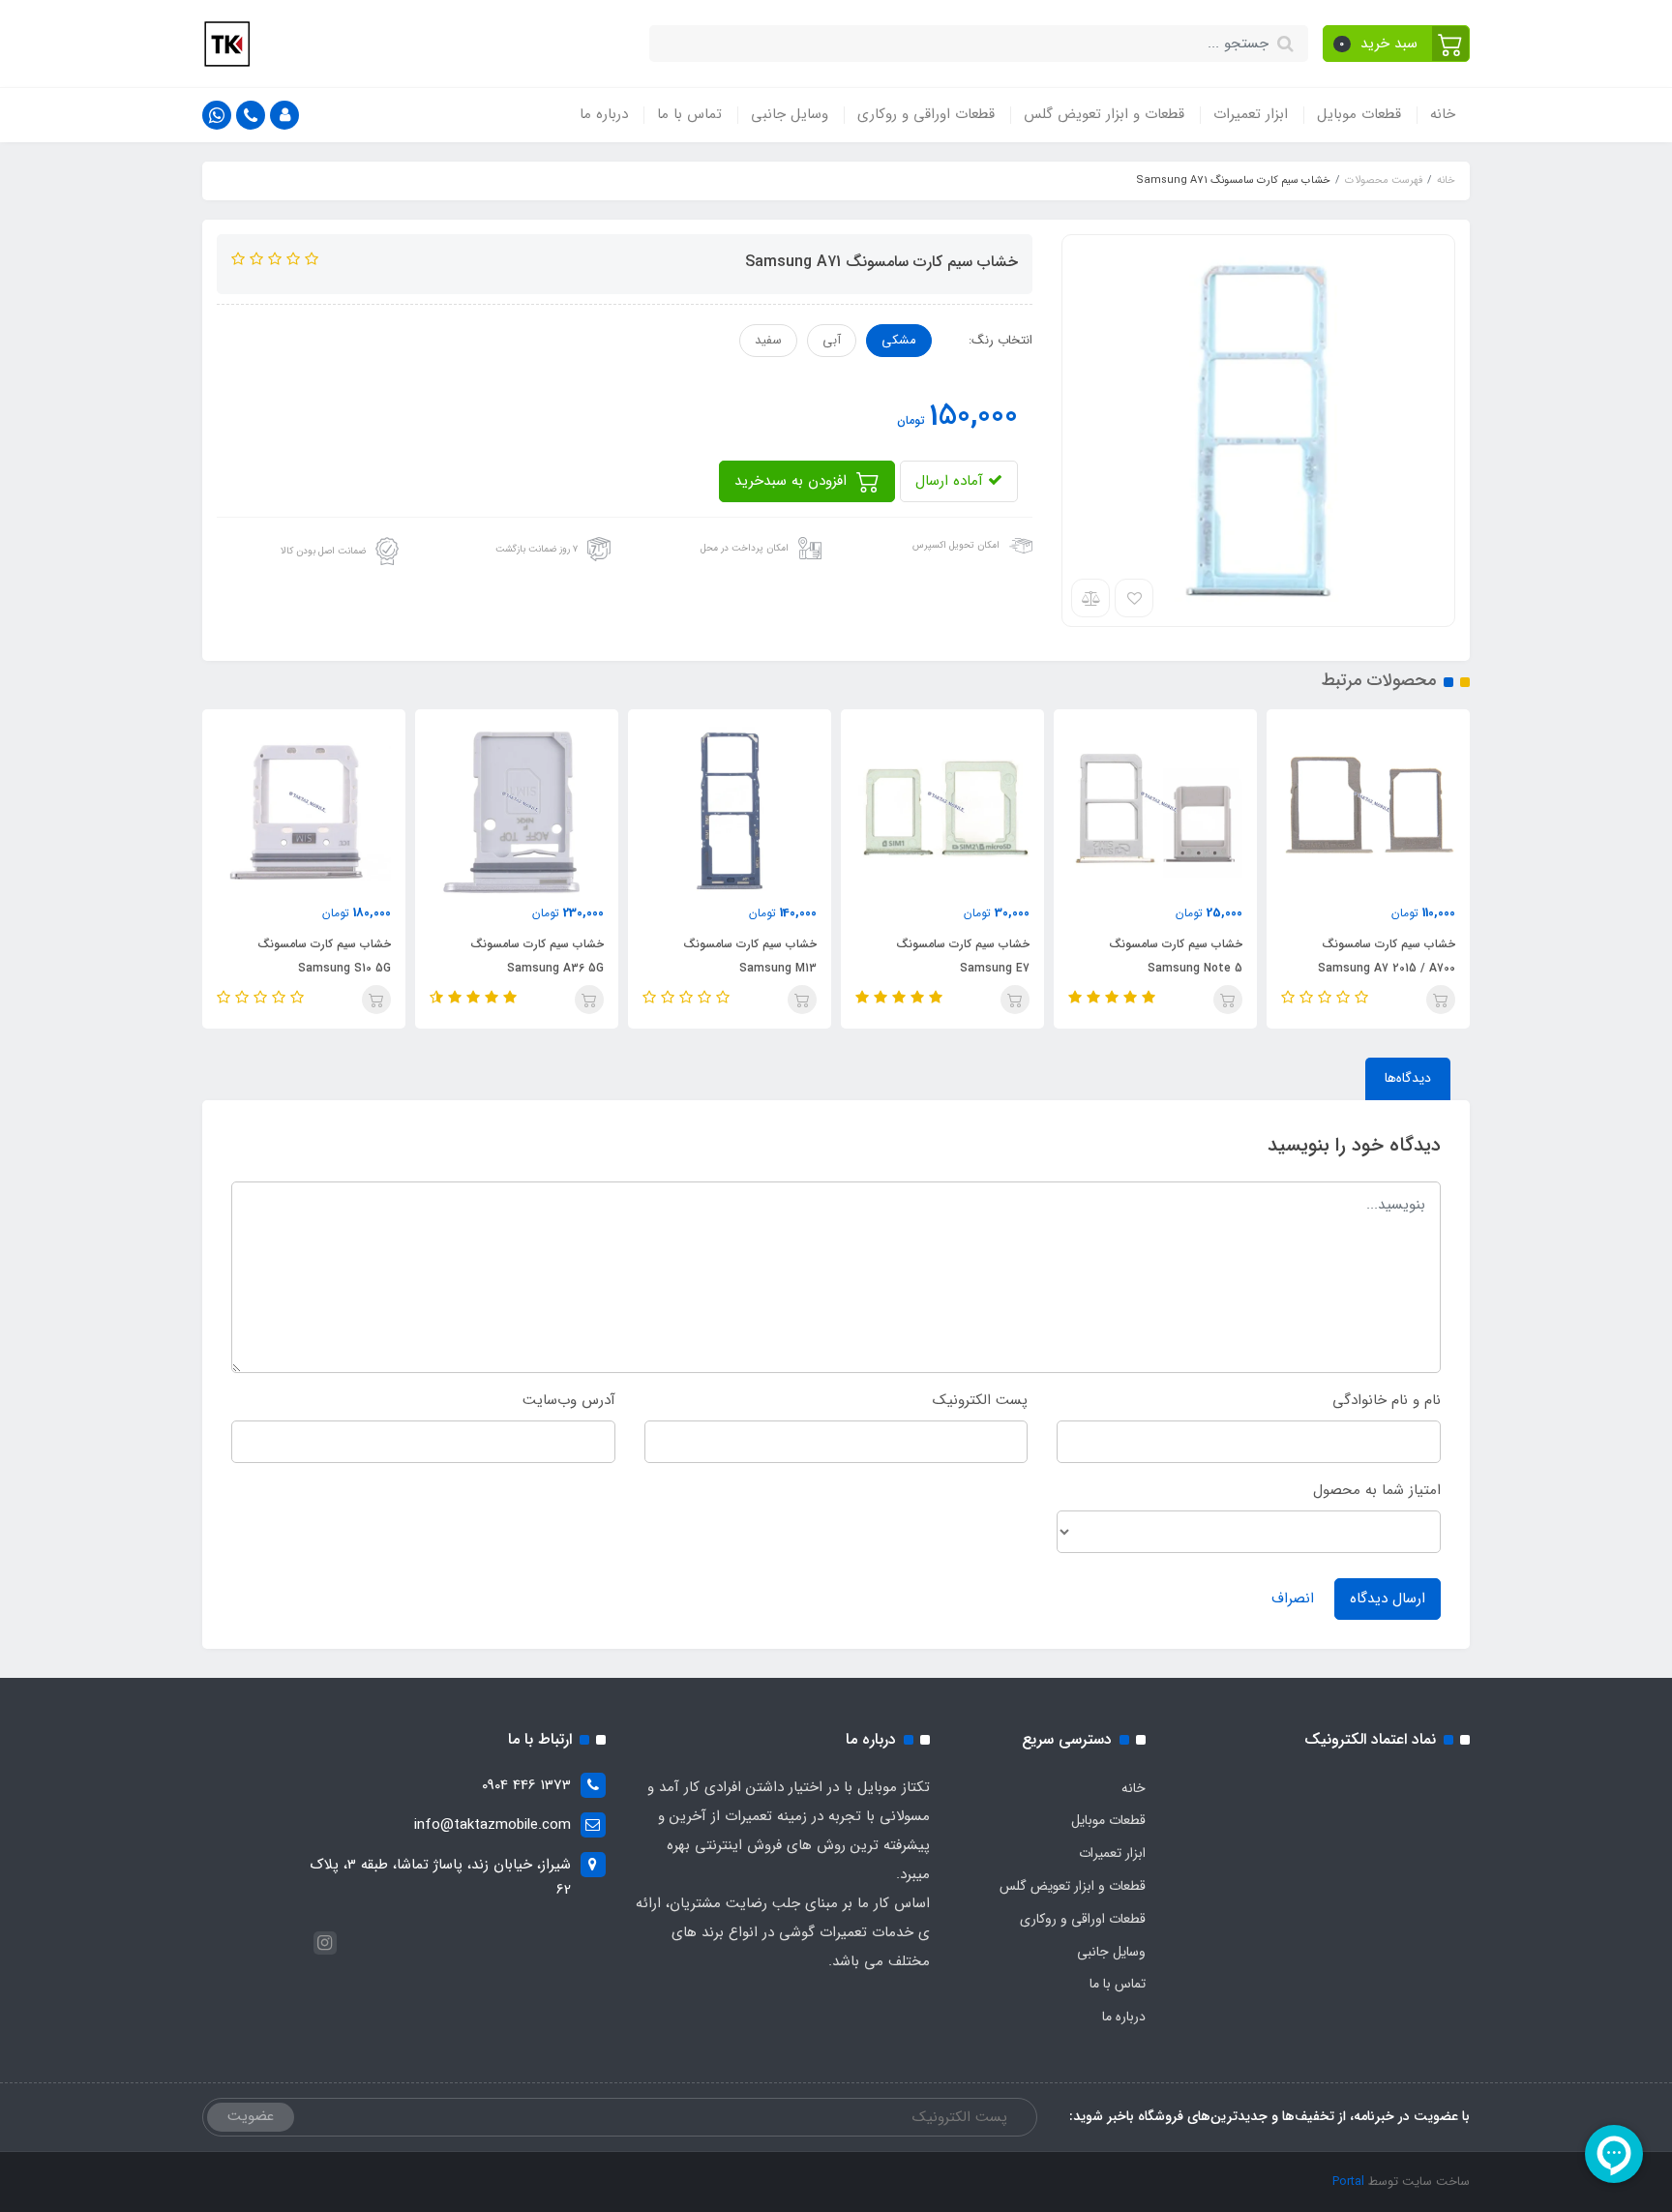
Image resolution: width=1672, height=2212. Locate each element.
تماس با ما (689, 114)
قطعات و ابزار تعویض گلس (1104, 114)
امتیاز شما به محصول (1377, 1490)
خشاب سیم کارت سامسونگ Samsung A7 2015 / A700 (1387, 956)
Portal (1348, 2182)
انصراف (1293, 1599)
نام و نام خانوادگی (1387, 1400)
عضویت (251, 2116)
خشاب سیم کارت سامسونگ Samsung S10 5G (324, 956)
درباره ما (604, 114)
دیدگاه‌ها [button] (1408, 1078)
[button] (1397, 44)
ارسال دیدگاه (1388, 1599)
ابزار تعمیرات (1251, 114)
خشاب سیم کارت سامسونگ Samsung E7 (963, 956)
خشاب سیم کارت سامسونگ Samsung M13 (750, 956)
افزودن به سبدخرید (793, 481)
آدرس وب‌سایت (569, 1400)
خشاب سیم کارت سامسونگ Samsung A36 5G (537, 956)
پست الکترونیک (980, 1400)
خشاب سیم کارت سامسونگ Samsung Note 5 (1176, 956)
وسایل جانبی (790, 114)
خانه (1443, 114)
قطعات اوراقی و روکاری (926, 114)
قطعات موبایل (1359, 114)
